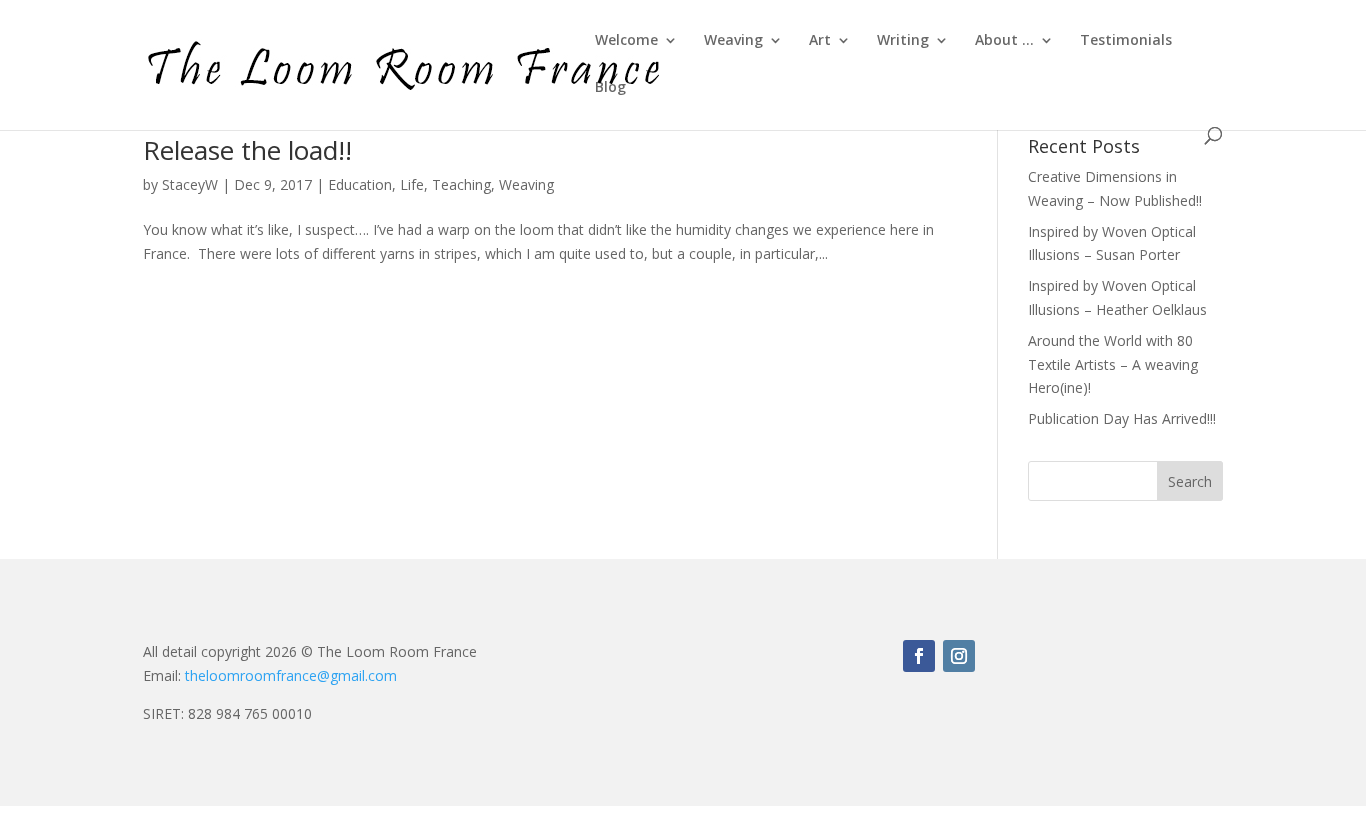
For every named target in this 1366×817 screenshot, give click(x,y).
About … (1004, 41)
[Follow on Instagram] (959, 656)
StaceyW (190, 184)
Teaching (461, 184)
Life (412, 184)
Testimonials (1126, 41)
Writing (903, 41)
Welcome (626, 41)
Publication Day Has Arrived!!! (1122, 418)
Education (360, 184)
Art (820, 41)
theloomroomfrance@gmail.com (291, 675)
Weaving (733, 41)
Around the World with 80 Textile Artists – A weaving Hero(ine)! (1113, 364)
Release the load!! (247, 150)
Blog (610, 88)
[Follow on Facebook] (919, 656)
